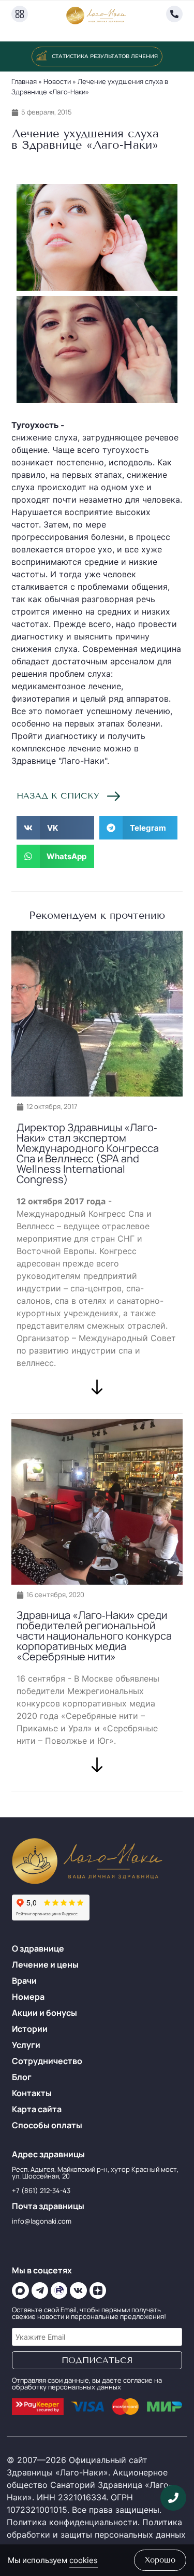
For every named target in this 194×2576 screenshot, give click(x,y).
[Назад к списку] (114, 796)
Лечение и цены (45, 1965)
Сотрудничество (47, 2061)
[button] (87, 170)
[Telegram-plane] (40, 2290)
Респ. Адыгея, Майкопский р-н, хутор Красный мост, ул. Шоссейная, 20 (95, 2173)
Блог (22, 2077)
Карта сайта (37, 2109)
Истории (30, 2029)
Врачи (24, 1981)
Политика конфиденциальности (72, 2522)
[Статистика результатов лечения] (41, 55)
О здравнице (38, 1948)
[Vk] (78, 2290)
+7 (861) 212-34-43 (41, 2190)
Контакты (32, 2093)
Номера (28, 1997)
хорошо (160, 2560)
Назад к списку (58, 796)
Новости (57, 81)
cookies (84, 2560)
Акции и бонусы (44, 2013)
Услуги (26, 2045)
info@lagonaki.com (42, 2221)
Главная (24, 81)
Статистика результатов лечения (105, 56)
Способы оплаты (47, 2125)
